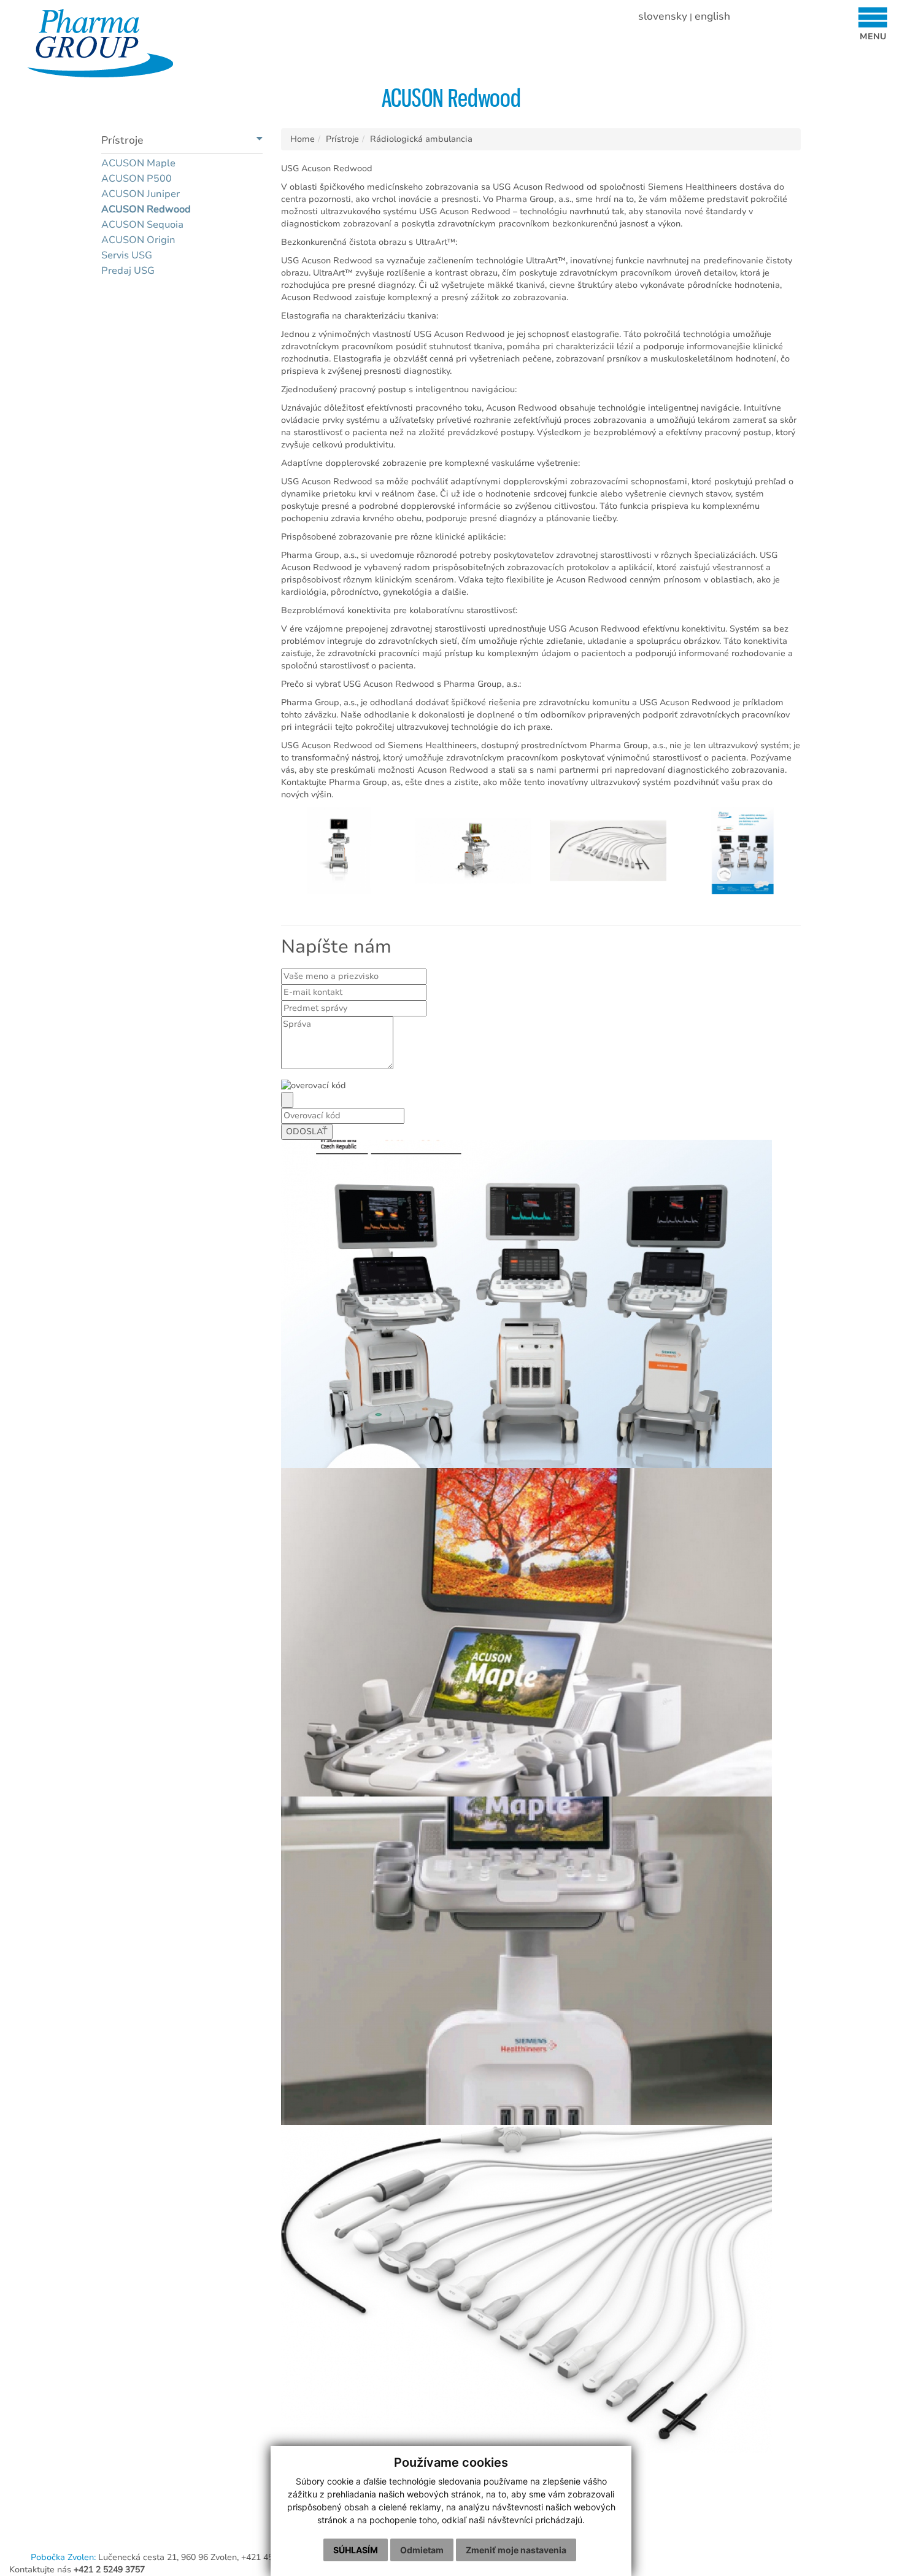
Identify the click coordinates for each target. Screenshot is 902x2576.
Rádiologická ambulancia (421, 139)
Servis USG (127, 255)
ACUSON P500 (137, 179)
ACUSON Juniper (141, 194)
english (712, 16)
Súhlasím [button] (356, 2550)
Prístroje (342, 139)
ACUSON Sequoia (142, 225)
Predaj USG (128, 271)
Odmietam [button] (422, 2550)
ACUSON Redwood (146, 209)
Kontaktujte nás (77, 2570)
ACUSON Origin (138, 240)
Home (303, 139)
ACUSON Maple (138, 163)
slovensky (663, 16)
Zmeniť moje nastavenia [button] (516, 2550)
